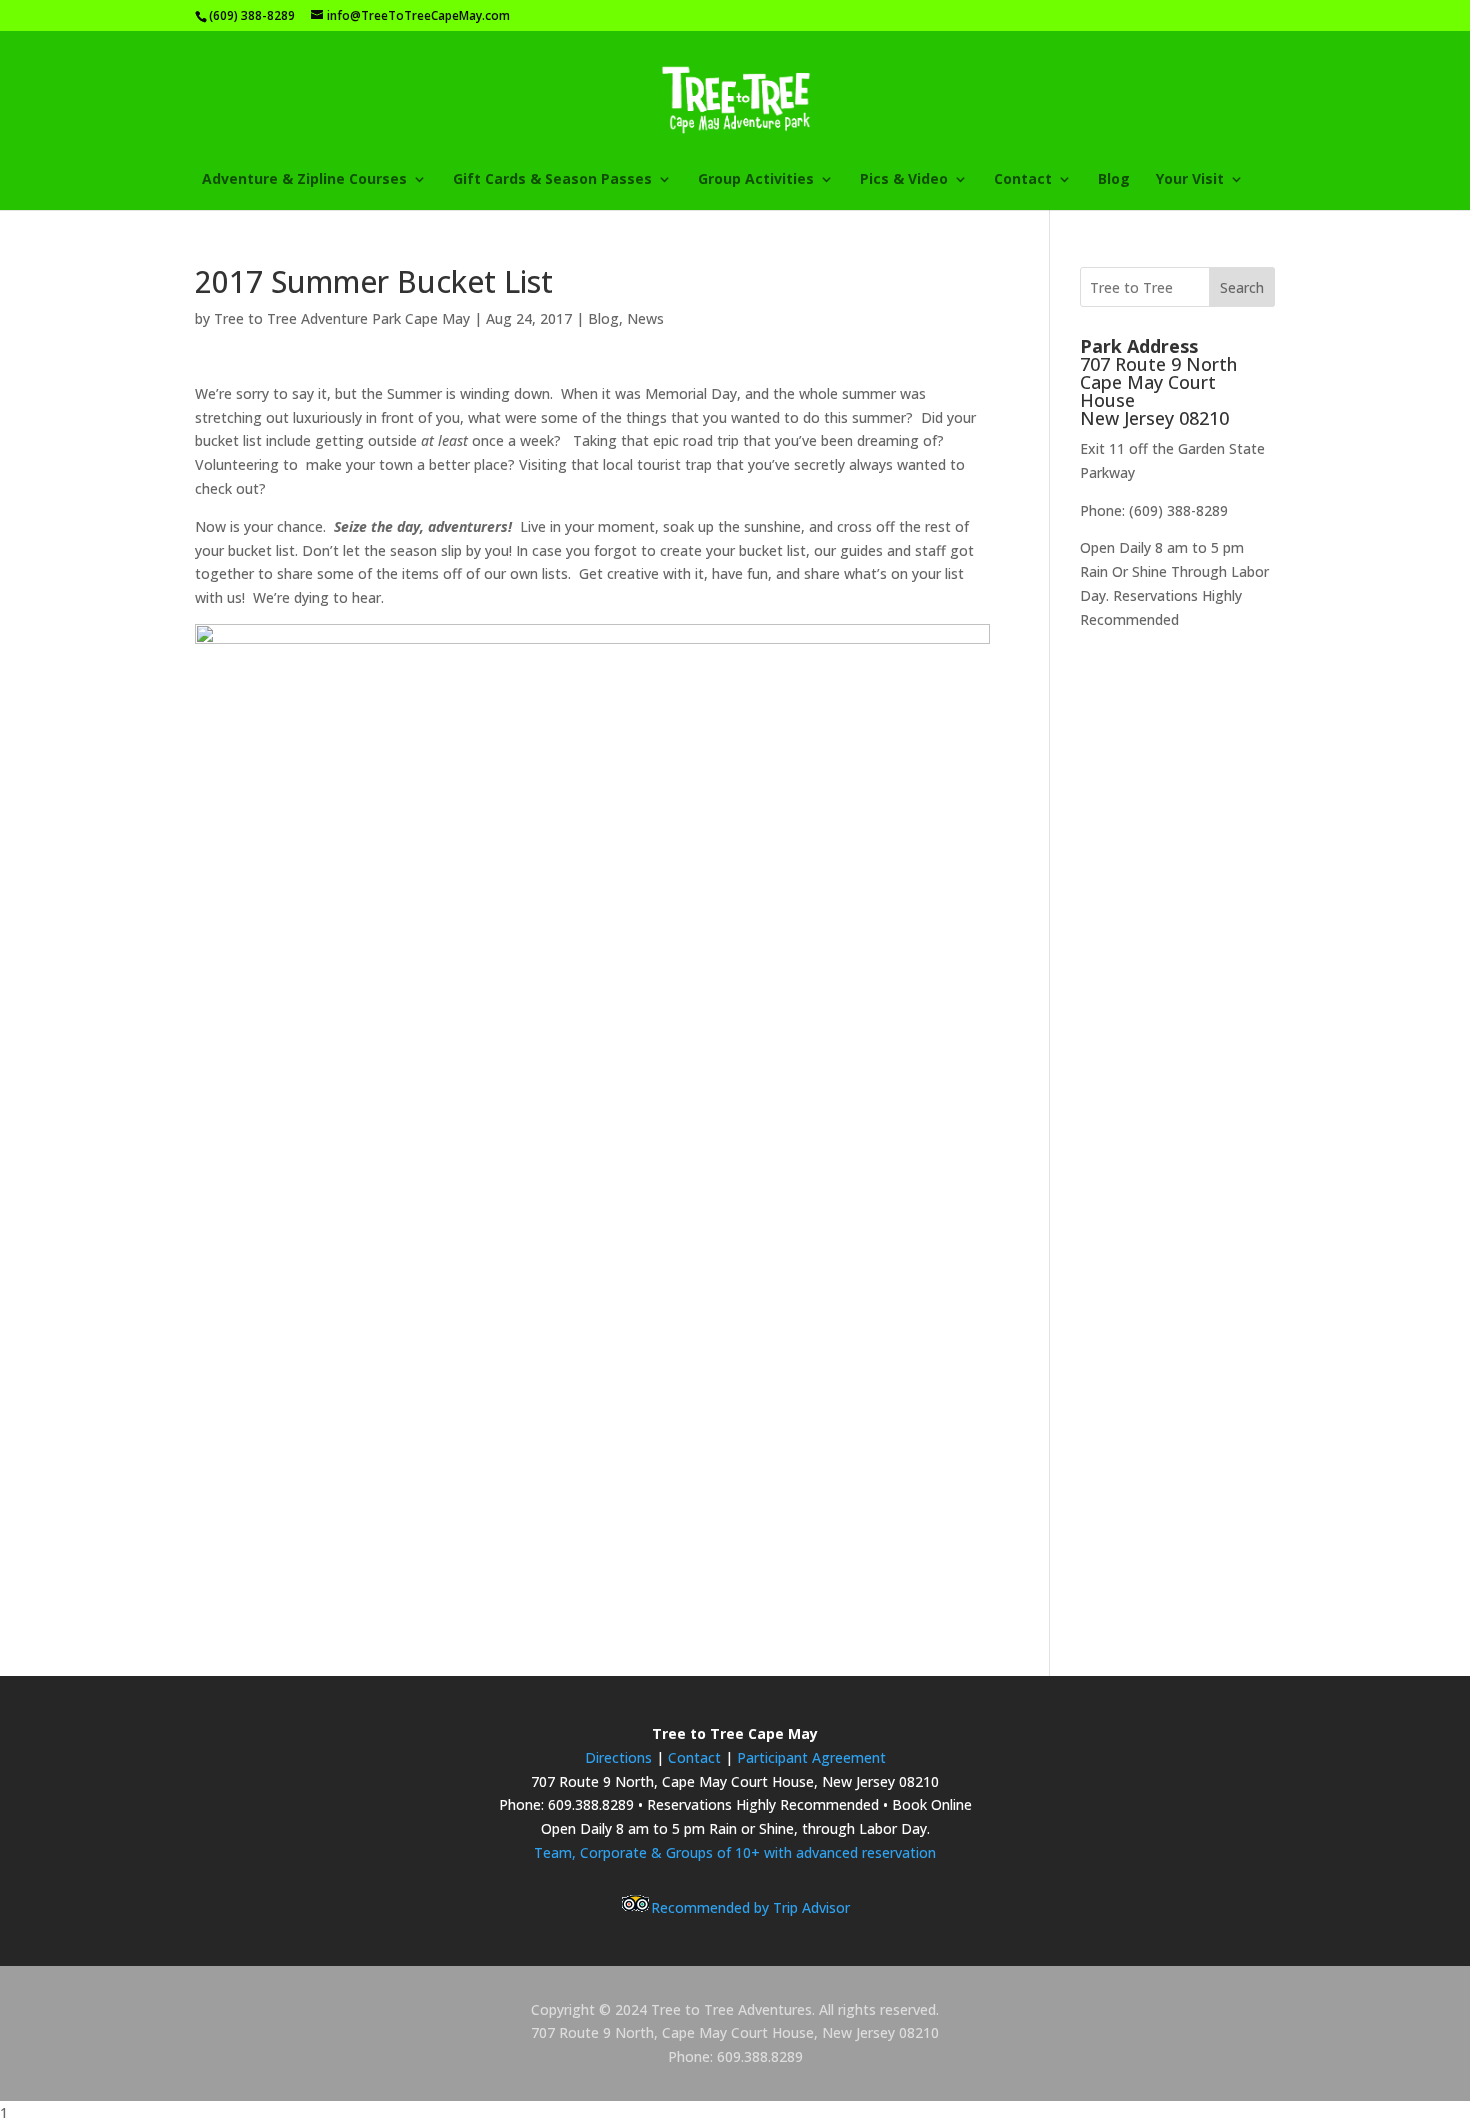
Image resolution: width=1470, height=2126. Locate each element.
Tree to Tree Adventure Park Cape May (342, 318)
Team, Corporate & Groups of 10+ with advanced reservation (735, 1852)
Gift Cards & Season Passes (552, 180)
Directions (618, 1757)
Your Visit (1190, 180)
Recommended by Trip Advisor (750, 1907)
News (645, 318)
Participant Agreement (811, 1757)
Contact (696, 1757)
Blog (1114, 180)
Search (1242, 287)
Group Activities (756, 180)
